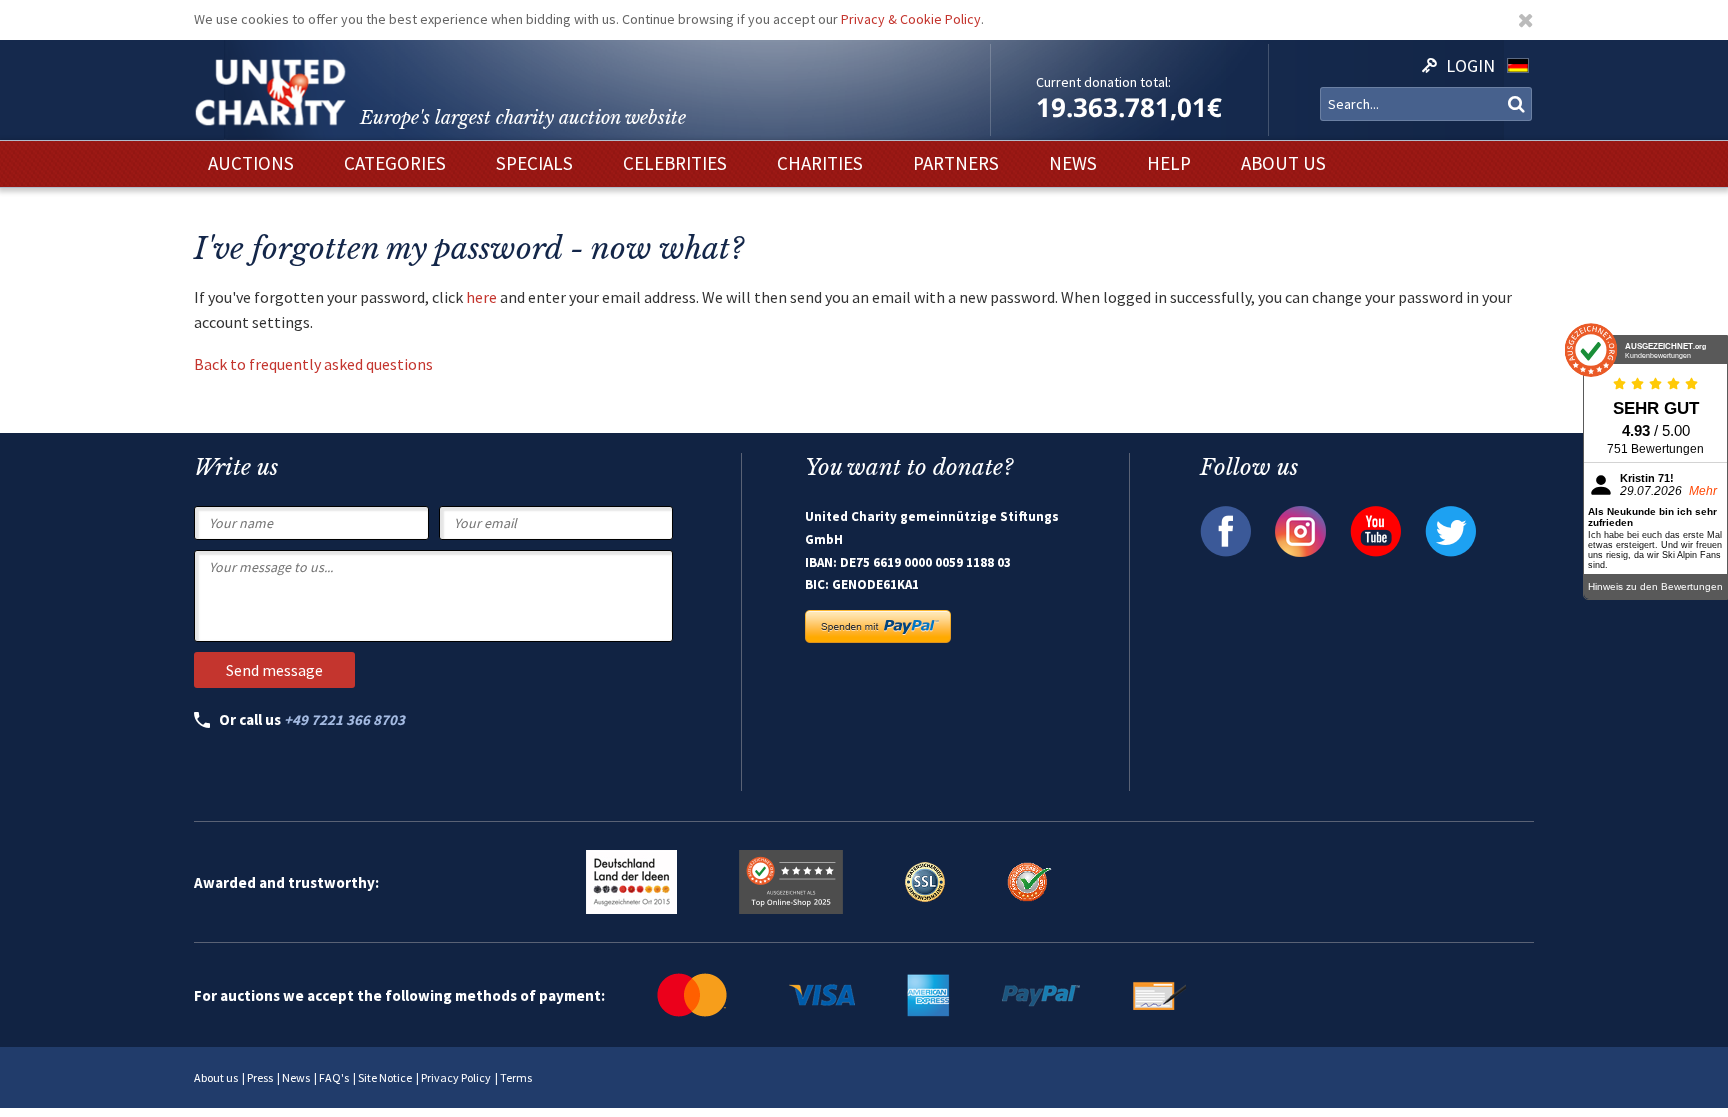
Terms (516, 1077)
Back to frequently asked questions (315, 364)
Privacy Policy (456, 1077)
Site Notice (385, 1077)
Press (260, 1077)
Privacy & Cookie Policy (911, 19)
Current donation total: (1103, 82)
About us (216, 1077)
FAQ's (334, 1077)
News (296, 1077)
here (481, 297)
